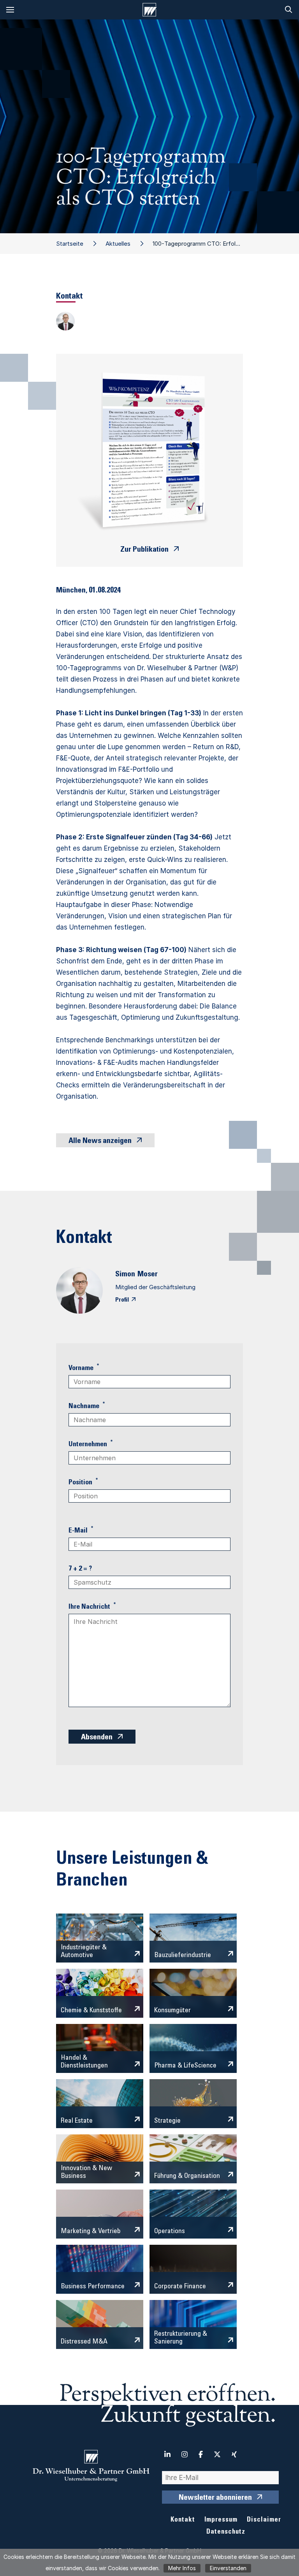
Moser (148, 1275)
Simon (125, 1275)
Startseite (70, 244)
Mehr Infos (182, 2568)
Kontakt (183, 2520)
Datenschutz (226, 2532)
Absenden (97, 1738)
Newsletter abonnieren (215, 2498)
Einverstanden (228, 2568)
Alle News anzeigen (100, 1141)
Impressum (221, 2520)
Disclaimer (264, 2520)
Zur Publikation (144, 550)
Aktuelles (118, 244)
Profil (122, 1300)
